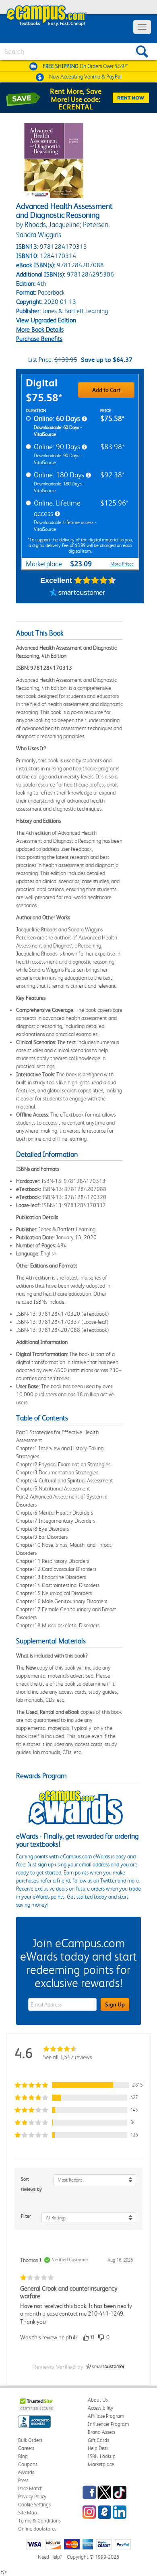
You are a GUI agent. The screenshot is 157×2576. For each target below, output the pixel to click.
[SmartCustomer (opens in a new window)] (77, 593)
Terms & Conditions (39, 2521)
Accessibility (100, 2408)
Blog (23, 2456)
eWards (26, 2472)
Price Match (30, 2488)
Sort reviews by (31, 2184)
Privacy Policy (32, 2497)
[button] (78, 2085)
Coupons (28, 2464)
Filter (26, 2216)
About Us (98, 2400)
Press (23, 2480)
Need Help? (50, 2557)
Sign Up (115, 2004)
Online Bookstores (37, 2529)
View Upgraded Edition (46, 320)
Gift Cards (98, 2440)
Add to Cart (106, 390)
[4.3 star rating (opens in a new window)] (95, 580)
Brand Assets (101, 2432)
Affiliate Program (106, 2416)
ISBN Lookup (102, 2456)
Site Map (28, 2513)
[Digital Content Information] (84, 419)
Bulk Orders (30, 2440)
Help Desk (98, 2448)
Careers (26, 2448)
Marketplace (101, 2464)
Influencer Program (108, 2424)
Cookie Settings (34, 2505)
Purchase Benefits (39, 339)
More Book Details (40, 329)
